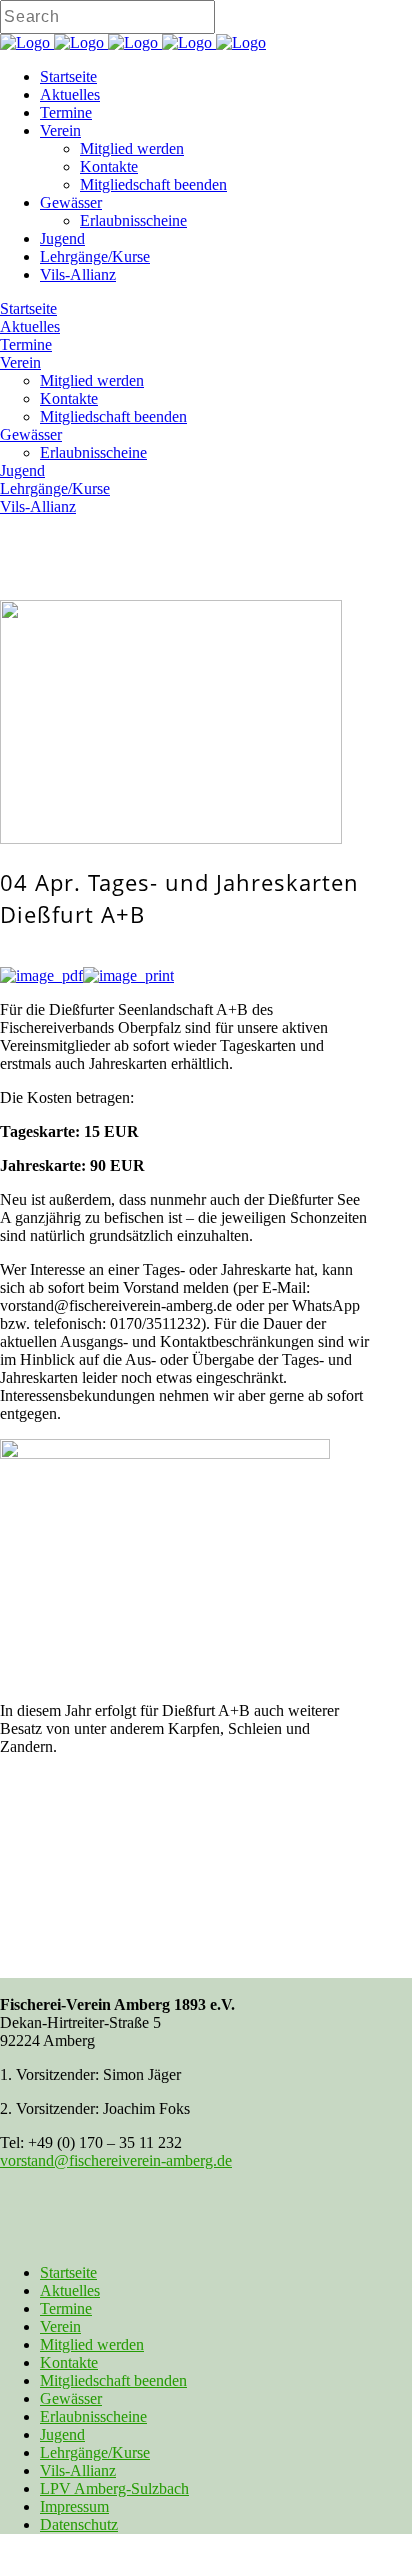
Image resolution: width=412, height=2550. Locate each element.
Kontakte (69, 2362)
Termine (66, 2308)
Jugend (62, 2434)
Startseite (68, 2272)
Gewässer (71, 2398)
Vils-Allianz (78, 2470)
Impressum (74, 2506)
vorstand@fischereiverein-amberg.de (116, 2160)
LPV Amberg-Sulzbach (114, 2488)
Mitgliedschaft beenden (113, 2380)
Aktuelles (70, 2290)
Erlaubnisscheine (93, 2416)
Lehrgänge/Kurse (95, 2452)
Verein (60, 2326)
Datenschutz (79, 2524)
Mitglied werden (92, 2344)
